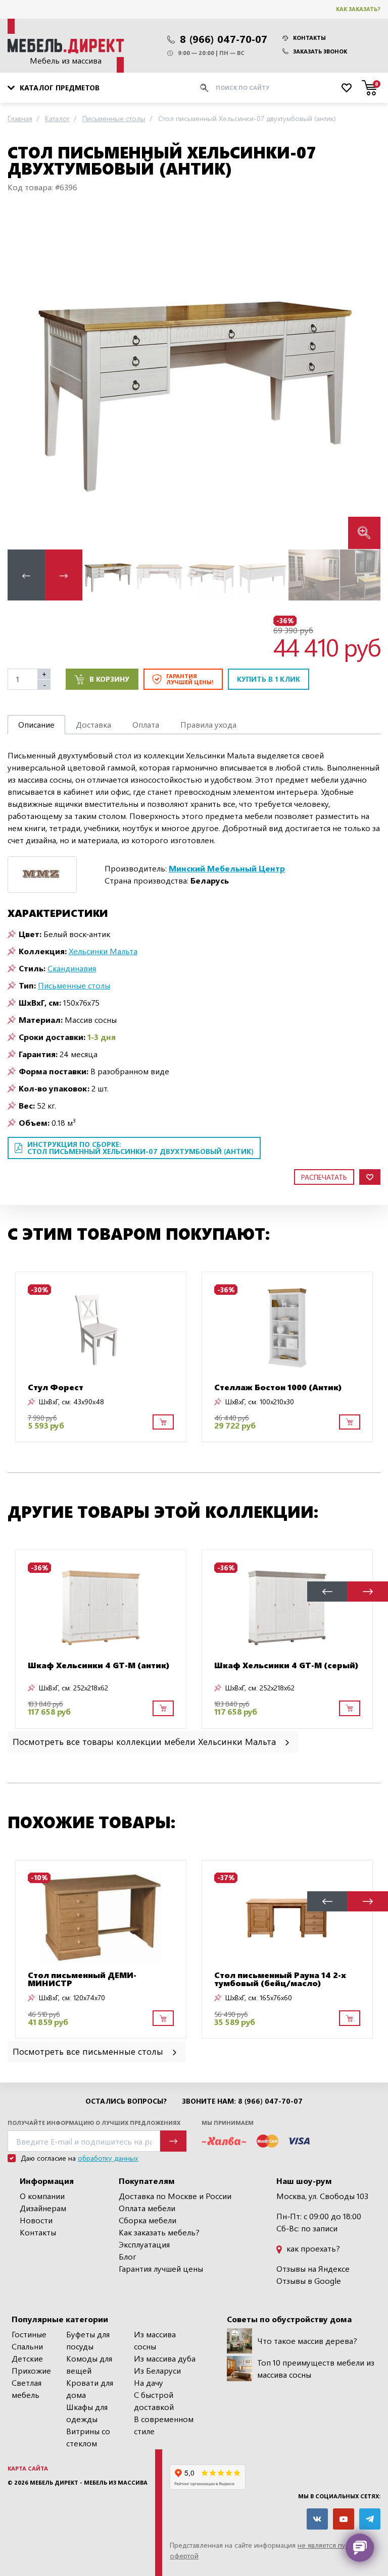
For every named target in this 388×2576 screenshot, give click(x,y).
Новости (36, 2220)
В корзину (109, 679)
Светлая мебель (27, 2389)
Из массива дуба (165, 2358)
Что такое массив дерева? (307, 2341)
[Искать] (204, 88)
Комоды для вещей (89, 2364)
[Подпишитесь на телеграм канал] (370, 2519)
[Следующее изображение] (365, 379)
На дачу (149, 2382)
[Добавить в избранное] (370, 1177)
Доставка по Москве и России (175, 2196)
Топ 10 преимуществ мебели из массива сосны (316, 2368)
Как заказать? (358, 9)
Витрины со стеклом (88, 2437)
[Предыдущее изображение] (23, 379)
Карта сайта (28, 2468)
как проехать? (312, 2248)
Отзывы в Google (309, 2281)
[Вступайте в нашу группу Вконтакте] (317, 2519)
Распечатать (324, 1177)
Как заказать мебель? (159, 2232)
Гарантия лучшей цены (161, 2268)
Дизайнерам (43, 2208)
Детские (27, 2358)
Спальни (27, 2346)
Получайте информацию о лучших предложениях (94, 2123)
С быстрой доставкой (154, 2401)
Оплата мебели (147, 2208)
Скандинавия (72, 968)
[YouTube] (344, 2519)
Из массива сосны (155, 2340)
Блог (128, 2256)
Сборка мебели (148, 2220)
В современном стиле (164, 2425)
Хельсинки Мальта (103, 951)
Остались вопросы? (126, 2101)
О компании (42, 2196)
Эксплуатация (144, 2244)
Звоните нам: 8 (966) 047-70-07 (242, 2101)
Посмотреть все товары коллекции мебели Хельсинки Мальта (145, 1741)
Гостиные (29, 2334)
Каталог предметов (60, 88)
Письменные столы (74, 985)
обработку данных (108, 2158)
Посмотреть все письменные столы (89, 2051)
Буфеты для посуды (88, 2340)
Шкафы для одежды (87, 2413)
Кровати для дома (90, 2389)
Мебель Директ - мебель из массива (89, 2482)
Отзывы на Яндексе (313, 2268)
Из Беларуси (157, 2370)
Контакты (309, 38)
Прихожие (31, 2370)
